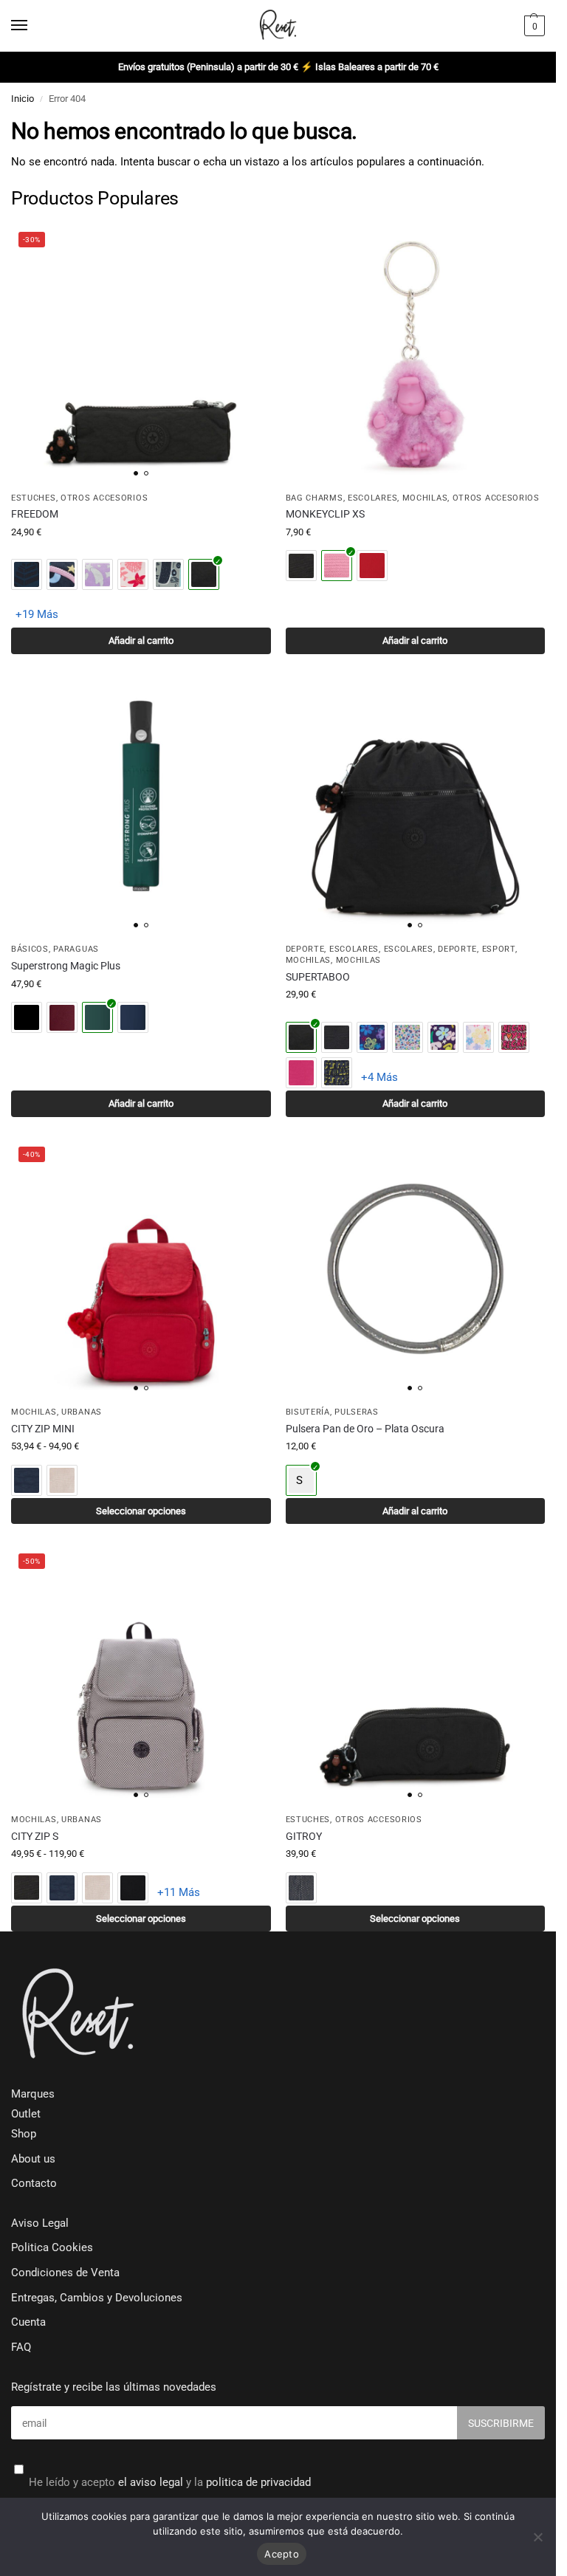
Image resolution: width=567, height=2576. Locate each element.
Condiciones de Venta (65, 2273)
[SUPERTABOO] (416, 806)
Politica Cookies (52, 2248)
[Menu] (33, 26)
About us (33, 2159)
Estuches (34, 498)
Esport (499, 949)
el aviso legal (151, 2483)
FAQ (21, 2347)
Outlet (26, 2114)
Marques (33, 2094)
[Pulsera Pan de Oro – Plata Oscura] (416, 1269)
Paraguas (76, 949)
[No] (537, 2537)
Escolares (372, 498)
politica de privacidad (258, 2483)
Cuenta (28, 2322)
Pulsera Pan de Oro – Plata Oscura (365, 1429)
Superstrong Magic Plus (66, 966)
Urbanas (82, 1412)
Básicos (30, 949)
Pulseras (357, 1412)
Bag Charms (315, 498)
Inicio (23, 99)
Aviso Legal (40, 2223)
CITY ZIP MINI (43, 1429)
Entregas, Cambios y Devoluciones (97, 2298)
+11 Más (179, 1892)
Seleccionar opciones (141, 1511)
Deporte (305, 949)
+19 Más (37, 614)
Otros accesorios (104, 498)
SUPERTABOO (318, 977)
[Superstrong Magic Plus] (141, 806)
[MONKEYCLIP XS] (416, 354)
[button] (533, 26)
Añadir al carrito (141, 640)
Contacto (34, 2184)
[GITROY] (416, 1676)
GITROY (304, 1836)
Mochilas (425, 498)
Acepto (282, 2554)
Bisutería (308, 1412)
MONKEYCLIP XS (325, 514)
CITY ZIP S (35, 1836)
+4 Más (379, 1077)
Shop (24, 2134)
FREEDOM (35, 514)
